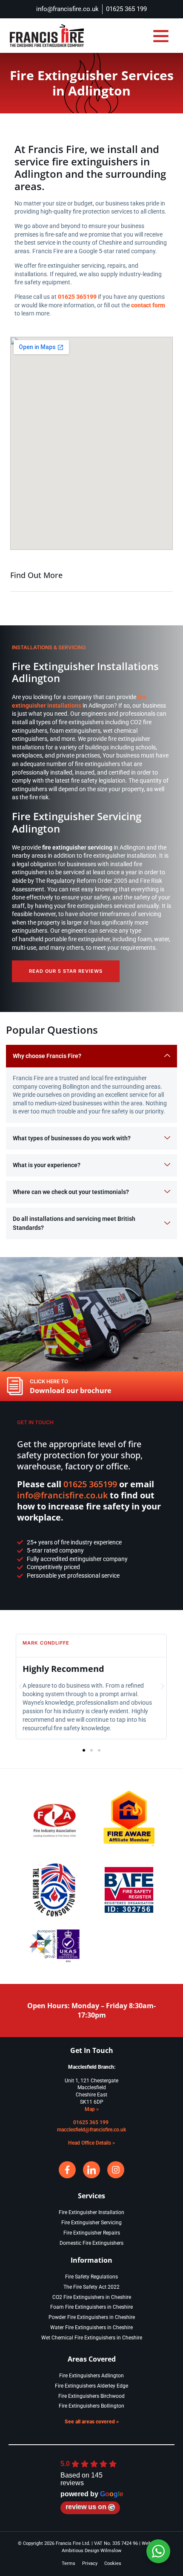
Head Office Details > (91, 2143)
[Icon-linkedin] (91, 2170)
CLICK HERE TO (49, 1381)
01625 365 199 (91, 2122)
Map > (92, 2109)
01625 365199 (90, 1484)
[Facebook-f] (67, 2170)
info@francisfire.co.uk (62, 1495)
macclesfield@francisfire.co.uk (91, 2130)
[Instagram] (116, 2170)
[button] (161, 36)
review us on (86, 2507)
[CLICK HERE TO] (15, 1386)
